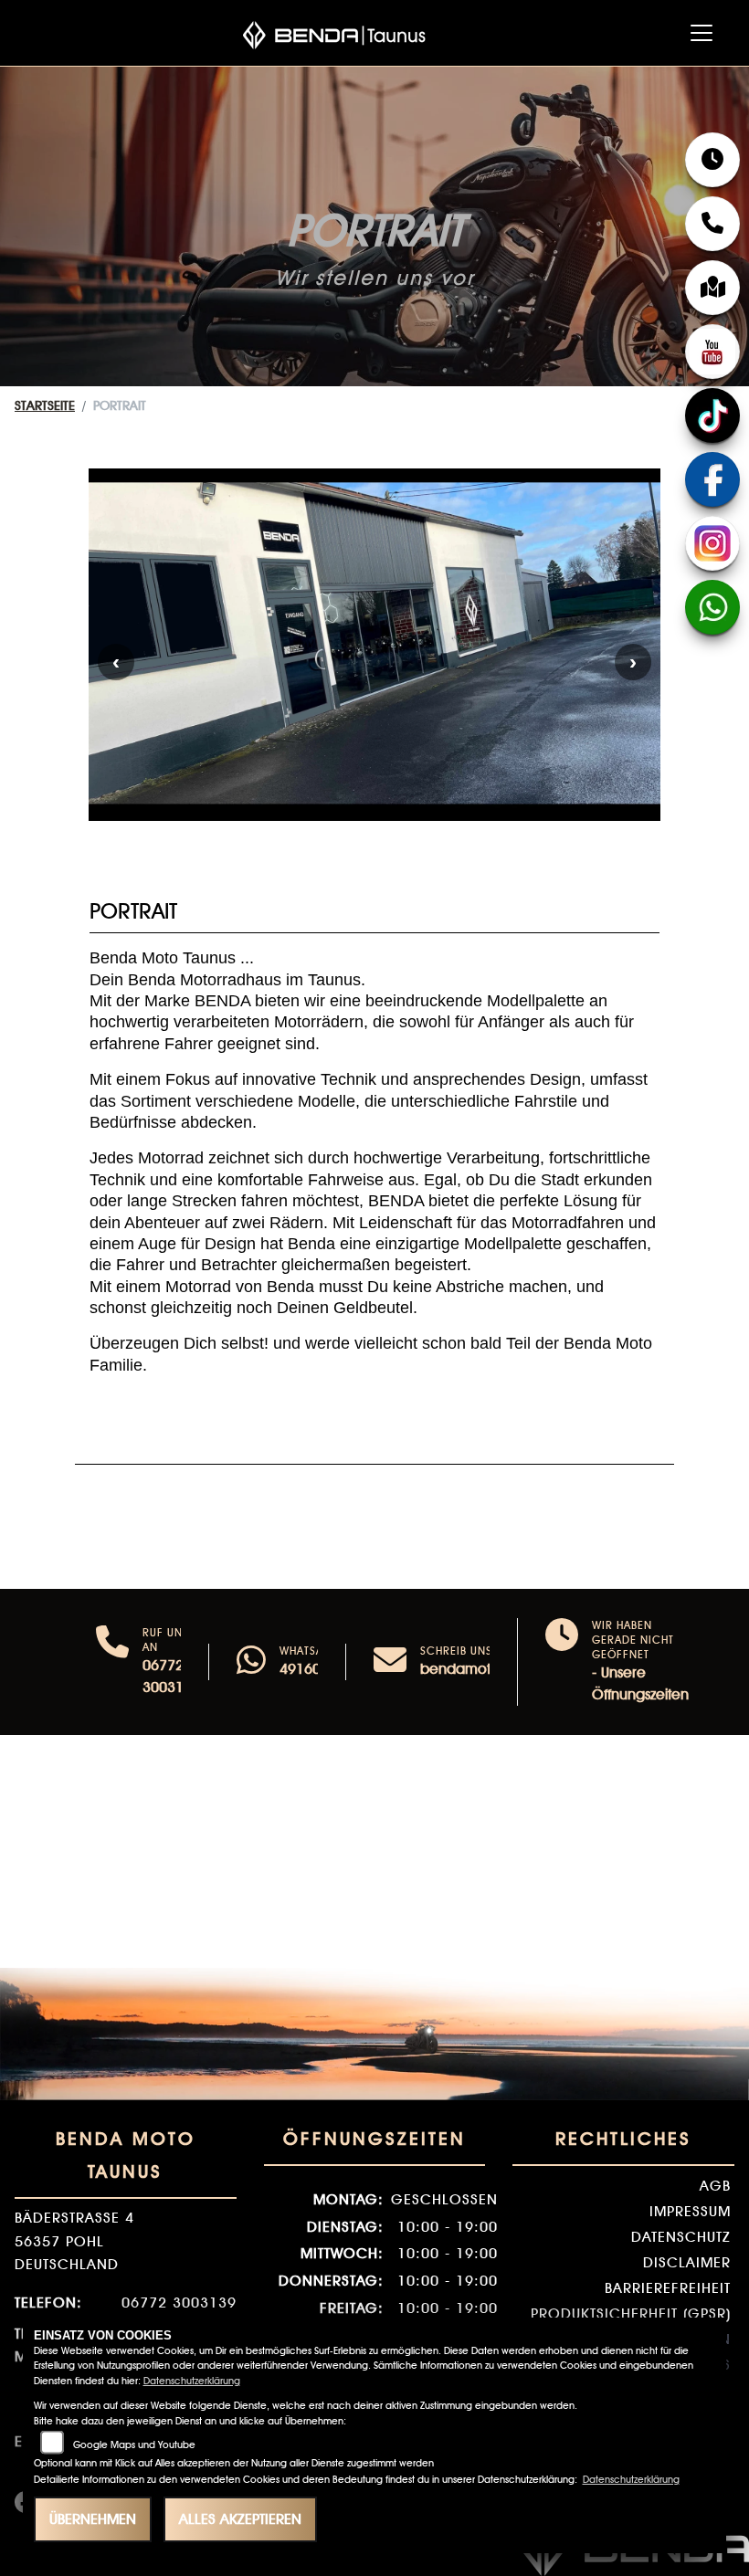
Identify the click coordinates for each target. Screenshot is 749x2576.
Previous (116, 662)
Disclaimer (687, 2262)
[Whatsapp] (251, 1662)
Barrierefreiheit (668, 2288)
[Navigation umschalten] (702, 33)
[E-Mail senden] (390, 1662)
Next (633, 662)
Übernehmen (93, 2519)
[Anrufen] (112, 1662)
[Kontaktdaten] (712, 224)
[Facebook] (712, 479)
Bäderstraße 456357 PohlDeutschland (74, 2241)
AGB (715, 2186)
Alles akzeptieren (240, 2519)
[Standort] (712, 288)
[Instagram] (712, 543)
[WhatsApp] (712, 607)
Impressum (690, 2211)
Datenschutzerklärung (192, 2381)
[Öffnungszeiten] (712, 160)
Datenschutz (681, 2237)
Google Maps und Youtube (134, 2445)
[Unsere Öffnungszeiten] (562, 1662)
